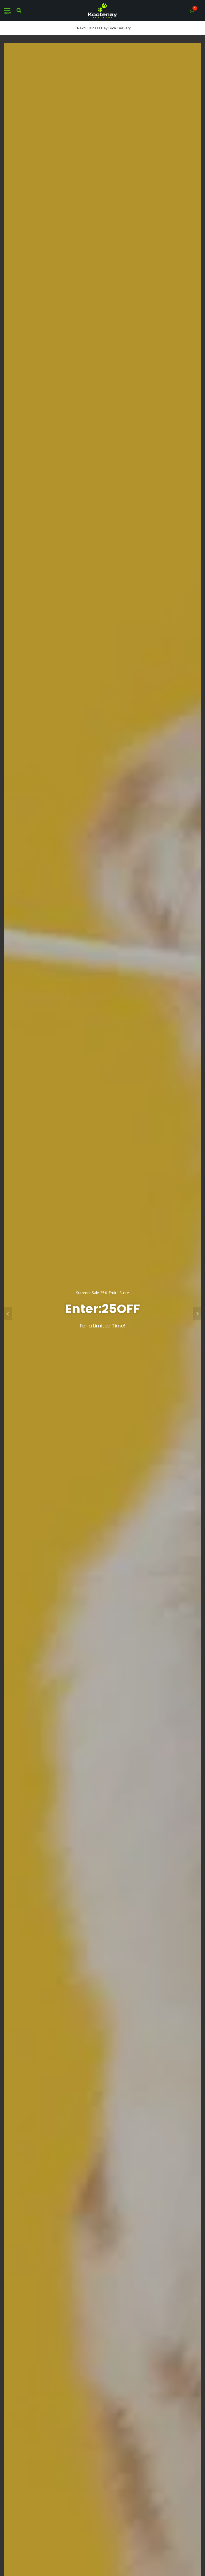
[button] (8, 1314)
